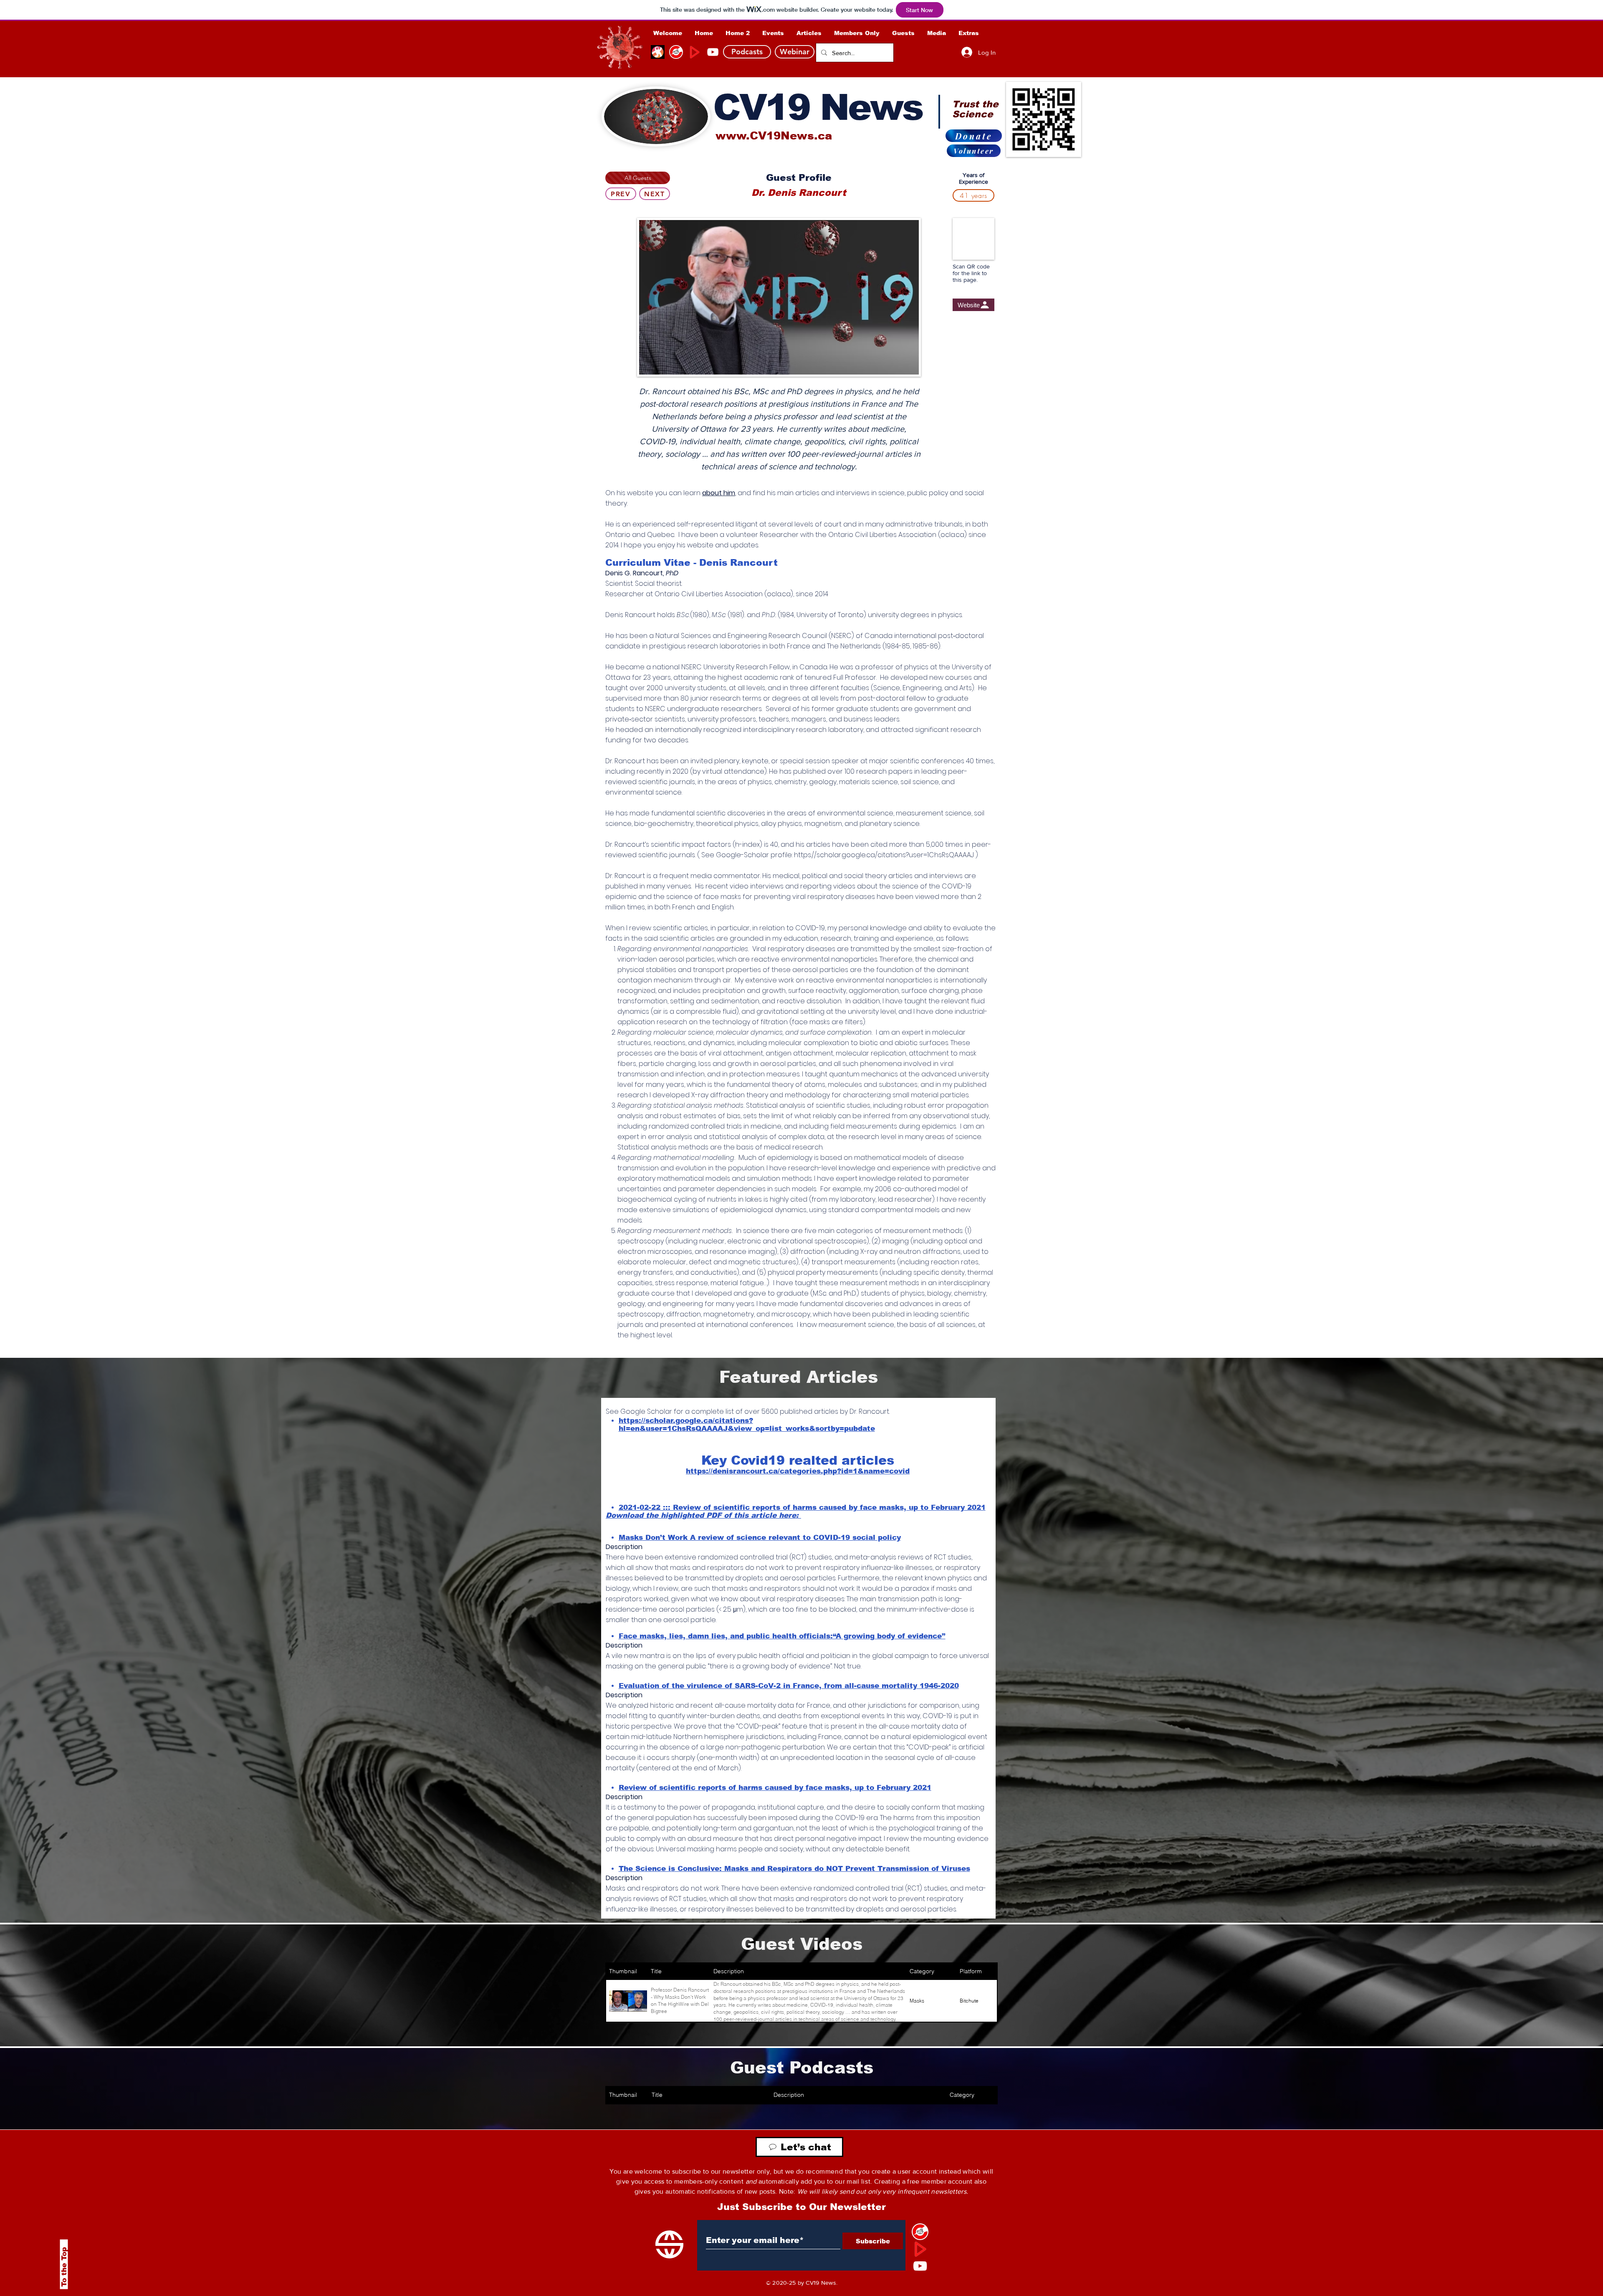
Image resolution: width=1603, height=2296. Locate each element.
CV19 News (818, 107)
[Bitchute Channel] (676, 52)
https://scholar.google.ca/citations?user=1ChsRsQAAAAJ (884, 855)
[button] (857, 33)
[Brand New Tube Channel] (694, 52)
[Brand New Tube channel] (920, 2249)
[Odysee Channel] (658, 52)
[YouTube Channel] (713, 52)
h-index (747, 844)
